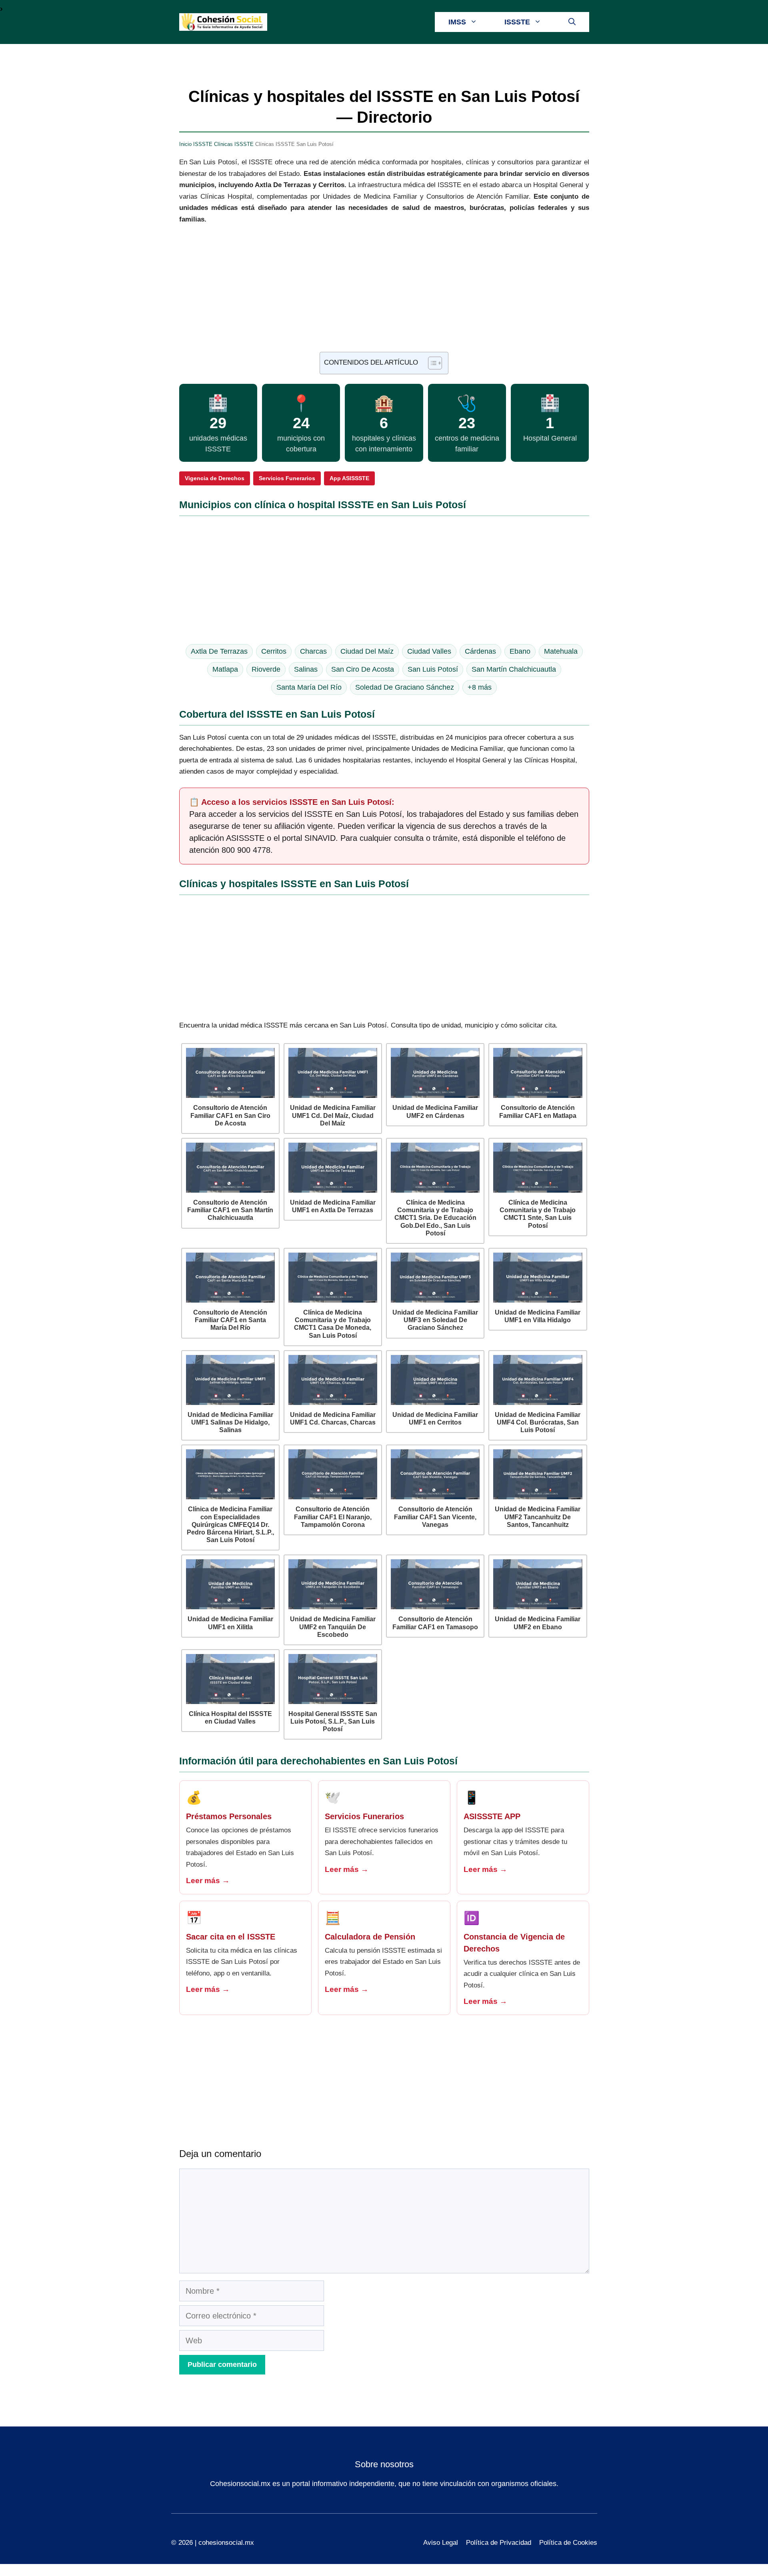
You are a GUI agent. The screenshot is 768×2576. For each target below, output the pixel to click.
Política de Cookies (568, 2543)
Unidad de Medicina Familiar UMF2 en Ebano (538, 1623)
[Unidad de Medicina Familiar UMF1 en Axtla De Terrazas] (333, 1168)
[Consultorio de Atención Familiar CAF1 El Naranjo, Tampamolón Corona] (333, 1474)
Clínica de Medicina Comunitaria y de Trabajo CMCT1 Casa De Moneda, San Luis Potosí (333, 1324)
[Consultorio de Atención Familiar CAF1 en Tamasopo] (435, 1584)
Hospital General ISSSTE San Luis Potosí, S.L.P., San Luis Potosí (333, 1721)
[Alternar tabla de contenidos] (431, 363)
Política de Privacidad (499, 2543)
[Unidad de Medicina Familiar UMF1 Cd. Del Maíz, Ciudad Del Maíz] (333, 1073)
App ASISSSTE (349, 478)
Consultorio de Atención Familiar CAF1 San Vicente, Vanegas (435, 1517)
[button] (572, 22)
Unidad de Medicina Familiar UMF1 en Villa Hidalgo (538, 1316)
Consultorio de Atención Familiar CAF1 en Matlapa (538, 1111)
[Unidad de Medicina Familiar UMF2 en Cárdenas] (435, 1073)
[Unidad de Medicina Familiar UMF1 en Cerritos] (435, 1380)
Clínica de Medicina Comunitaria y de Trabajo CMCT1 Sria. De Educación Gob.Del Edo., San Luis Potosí (435, 1218)
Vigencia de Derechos (215, 478)
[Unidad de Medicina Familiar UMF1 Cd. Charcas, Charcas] (333, 1380)
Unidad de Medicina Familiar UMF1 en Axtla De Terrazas (333, 1206)
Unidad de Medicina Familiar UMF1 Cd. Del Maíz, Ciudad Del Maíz (333, 1115)
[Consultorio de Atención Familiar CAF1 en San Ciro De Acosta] (230, 1073)
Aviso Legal (441, 2543)
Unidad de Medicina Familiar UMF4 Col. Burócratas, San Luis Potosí (538, 1422)
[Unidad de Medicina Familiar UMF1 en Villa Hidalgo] (538, 1278)
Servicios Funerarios (287, 478)
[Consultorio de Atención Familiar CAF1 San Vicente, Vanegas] (435, 1474)
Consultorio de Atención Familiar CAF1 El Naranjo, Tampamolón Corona (333, 1517)
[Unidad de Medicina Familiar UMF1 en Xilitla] (230, 1584)
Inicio (185, 144)
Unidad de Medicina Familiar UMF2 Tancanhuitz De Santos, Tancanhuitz (538, 1517)
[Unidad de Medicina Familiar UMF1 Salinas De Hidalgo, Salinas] (230, 1380)
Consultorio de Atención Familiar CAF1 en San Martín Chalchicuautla (230, 1210)
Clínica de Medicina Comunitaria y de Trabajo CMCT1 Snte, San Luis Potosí (538, 1214)
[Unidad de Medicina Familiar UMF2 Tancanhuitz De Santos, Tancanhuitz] (538, 1474)
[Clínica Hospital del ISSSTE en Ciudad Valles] (230, 1679)
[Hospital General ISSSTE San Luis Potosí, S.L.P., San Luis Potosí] (333, 1679)
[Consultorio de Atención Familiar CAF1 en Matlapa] (538, 1073)
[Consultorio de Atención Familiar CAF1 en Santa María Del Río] (230, 1278)
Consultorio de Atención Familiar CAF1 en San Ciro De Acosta (230, 1115)
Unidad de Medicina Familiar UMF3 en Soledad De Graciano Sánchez (435, 1320)
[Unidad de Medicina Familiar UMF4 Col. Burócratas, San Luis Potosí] (538, 1380)
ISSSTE (517, 22)
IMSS (457, 22)
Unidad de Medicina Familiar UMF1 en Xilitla (230, 1623)
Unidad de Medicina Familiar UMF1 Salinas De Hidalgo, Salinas (230, 1422)
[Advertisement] (384, 293)
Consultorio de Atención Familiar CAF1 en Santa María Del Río (230, 1320)
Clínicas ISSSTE (234, 144)
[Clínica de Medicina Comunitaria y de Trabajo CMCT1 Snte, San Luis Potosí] (538, 1168)
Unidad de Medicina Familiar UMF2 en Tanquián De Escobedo (333, 1627)
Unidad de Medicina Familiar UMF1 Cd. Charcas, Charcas (333, 1419)
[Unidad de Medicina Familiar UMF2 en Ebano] (538, 1584)
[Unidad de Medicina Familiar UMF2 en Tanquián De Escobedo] (333, 1584)
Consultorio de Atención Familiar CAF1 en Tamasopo (435, 1623)
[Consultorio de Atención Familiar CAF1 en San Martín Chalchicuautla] (230, 1168)
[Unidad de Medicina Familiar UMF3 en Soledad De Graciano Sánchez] (435, 1278)
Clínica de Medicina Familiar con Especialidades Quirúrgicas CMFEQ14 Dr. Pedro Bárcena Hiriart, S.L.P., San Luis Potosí (230, 1524)
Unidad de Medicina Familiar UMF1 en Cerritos (435, 1419)
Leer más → (208, 1881)
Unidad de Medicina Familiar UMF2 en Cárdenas (435, 1111)
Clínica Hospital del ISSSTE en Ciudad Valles (230, 1718)
